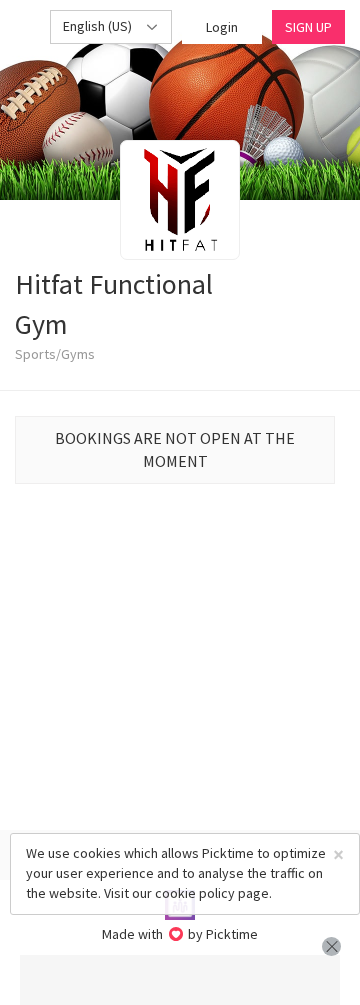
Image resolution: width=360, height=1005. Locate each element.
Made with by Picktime (180, 934)
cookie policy (195, 893)
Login (222, 27)
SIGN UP (308, 27)
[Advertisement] (180, 980)
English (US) (99, 26)
